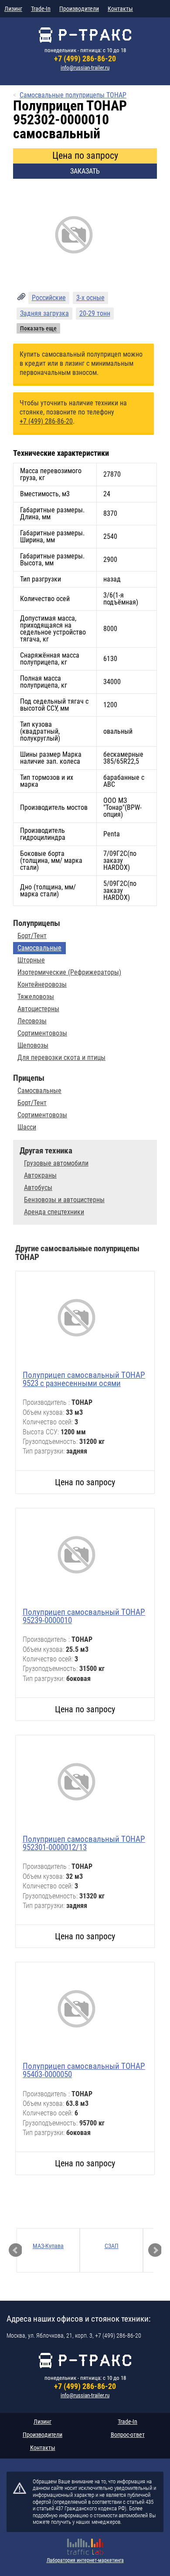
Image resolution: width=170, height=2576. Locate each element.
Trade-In (41, 9)
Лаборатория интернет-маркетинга (85, 2560)
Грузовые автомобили (56, 1163)
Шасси (27, 1127)
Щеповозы (33, 1046)
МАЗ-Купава (48, 2246)
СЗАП (112, 2246)
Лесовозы (32, 1021)
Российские (49, 298)
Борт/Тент (32, 936)
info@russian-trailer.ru (85, 68)
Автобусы (38, 1188)
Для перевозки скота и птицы (61, 1058)
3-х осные (90, 298)
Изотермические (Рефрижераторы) (69, 972)
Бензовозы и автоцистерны (64, 1200)
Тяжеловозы (36, 997)
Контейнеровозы (42, 985)
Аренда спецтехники (54, 1212)
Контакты (120, 9)
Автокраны (40, 1176)
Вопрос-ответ (128, 2435)
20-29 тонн (95, 313)
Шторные (31, 960)
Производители (79, 9)
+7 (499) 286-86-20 (85, 58)
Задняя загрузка (44, 313)
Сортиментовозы (42, 1033)
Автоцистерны (38, 1009)
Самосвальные (39, 948)
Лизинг (13, 9)
